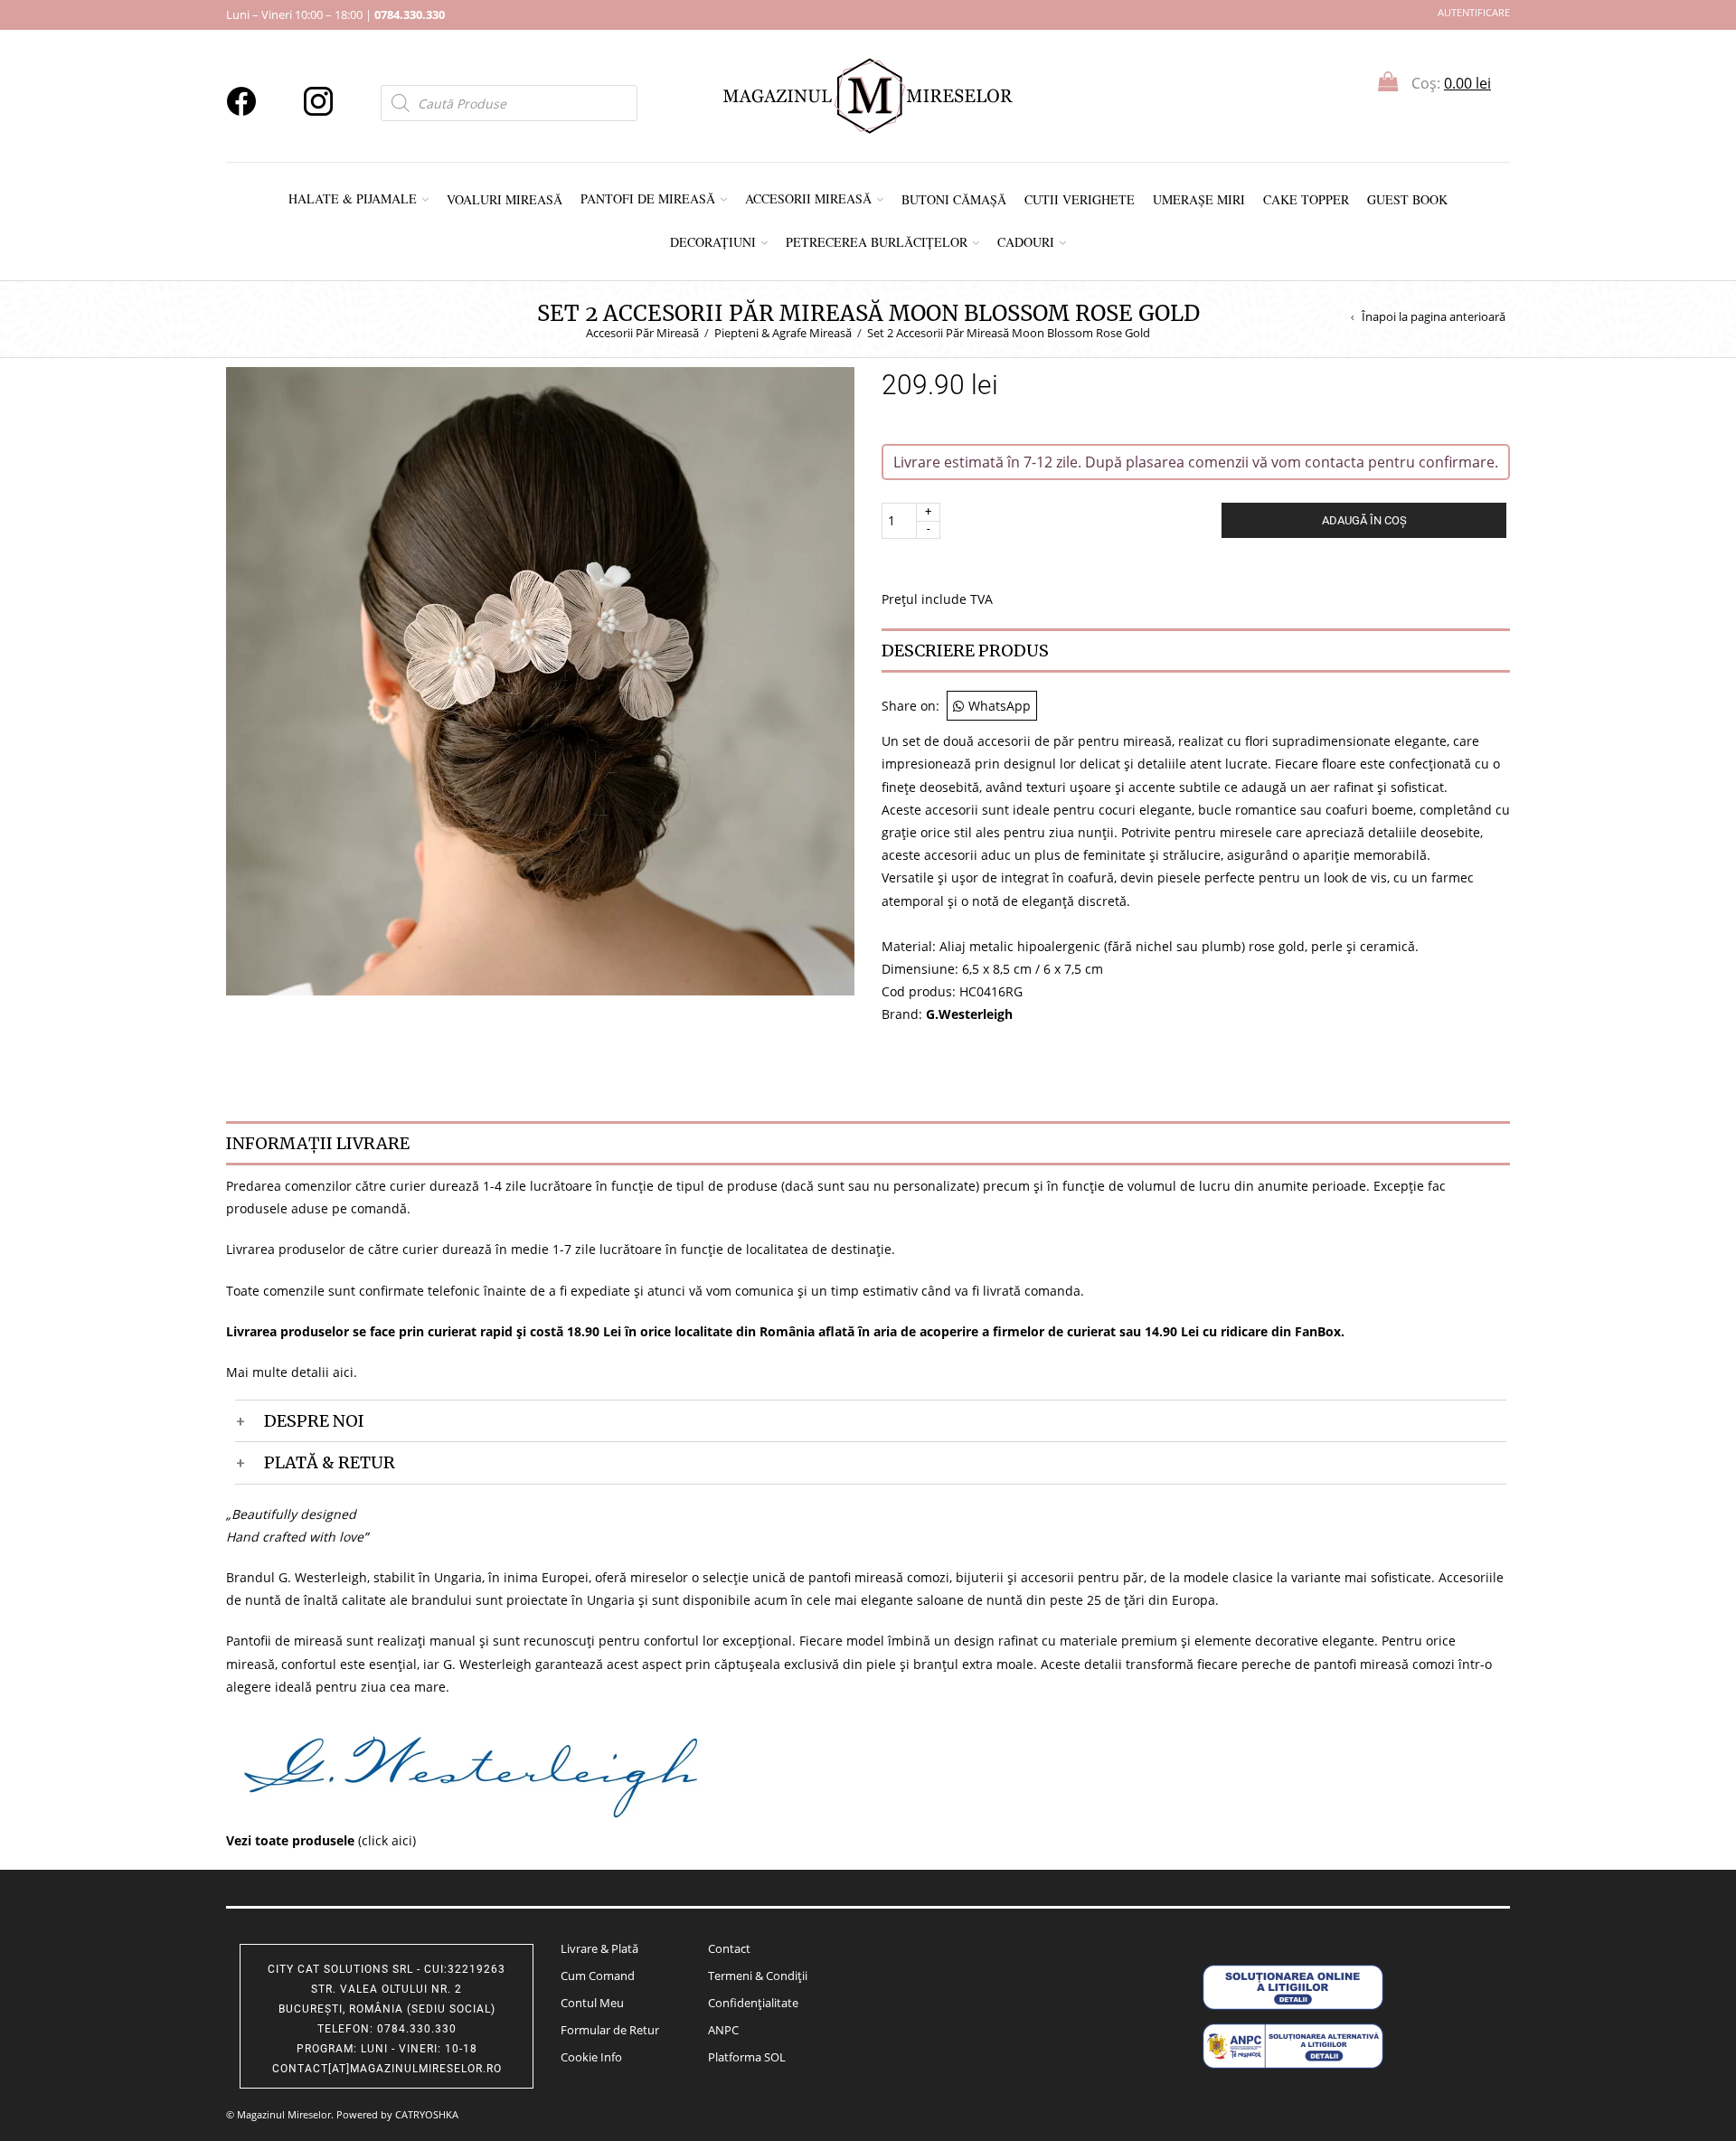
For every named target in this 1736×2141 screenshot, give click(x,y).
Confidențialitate (753, 2003)
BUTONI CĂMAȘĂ (954, 199)
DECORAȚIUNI (713, 242)
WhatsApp (1000, 706)
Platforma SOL (747, 2057)
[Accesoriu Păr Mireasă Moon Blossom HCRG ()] (540, 679)
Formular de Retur (610, 2030)
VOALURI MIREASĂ (505, 199)
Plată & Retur (330, 1462)
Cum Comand (598, 1976)
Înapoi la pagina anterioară (1434, 317)
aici (343, 1372)
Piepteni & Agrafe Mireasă (783, 333)
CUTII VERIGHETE (1080, 199)
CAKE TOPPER (1306, 199)
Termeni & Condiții (758, 1976)
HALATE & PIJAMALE (353, 198)
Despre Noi (314, 1421)
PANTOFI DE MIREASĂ (648, 198)
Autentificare (1474, 12)
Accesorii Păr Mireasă (642, 333)
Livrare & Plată (599, 1948)
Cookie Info (591, 2057)
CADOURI (1026, 242)
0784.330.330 (410, 14)
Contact (729, 1948)
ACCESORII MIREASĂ (808, 198)
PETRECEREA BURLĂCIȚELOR (877, 242)
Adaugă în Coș (1364, 520)
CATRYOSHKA (427, 2114)
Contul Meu (592, 2003)
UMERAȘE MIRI (1199, 199)
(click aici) (321, 1840)
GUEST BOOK (1407, 199)
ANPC (723, 2030)
